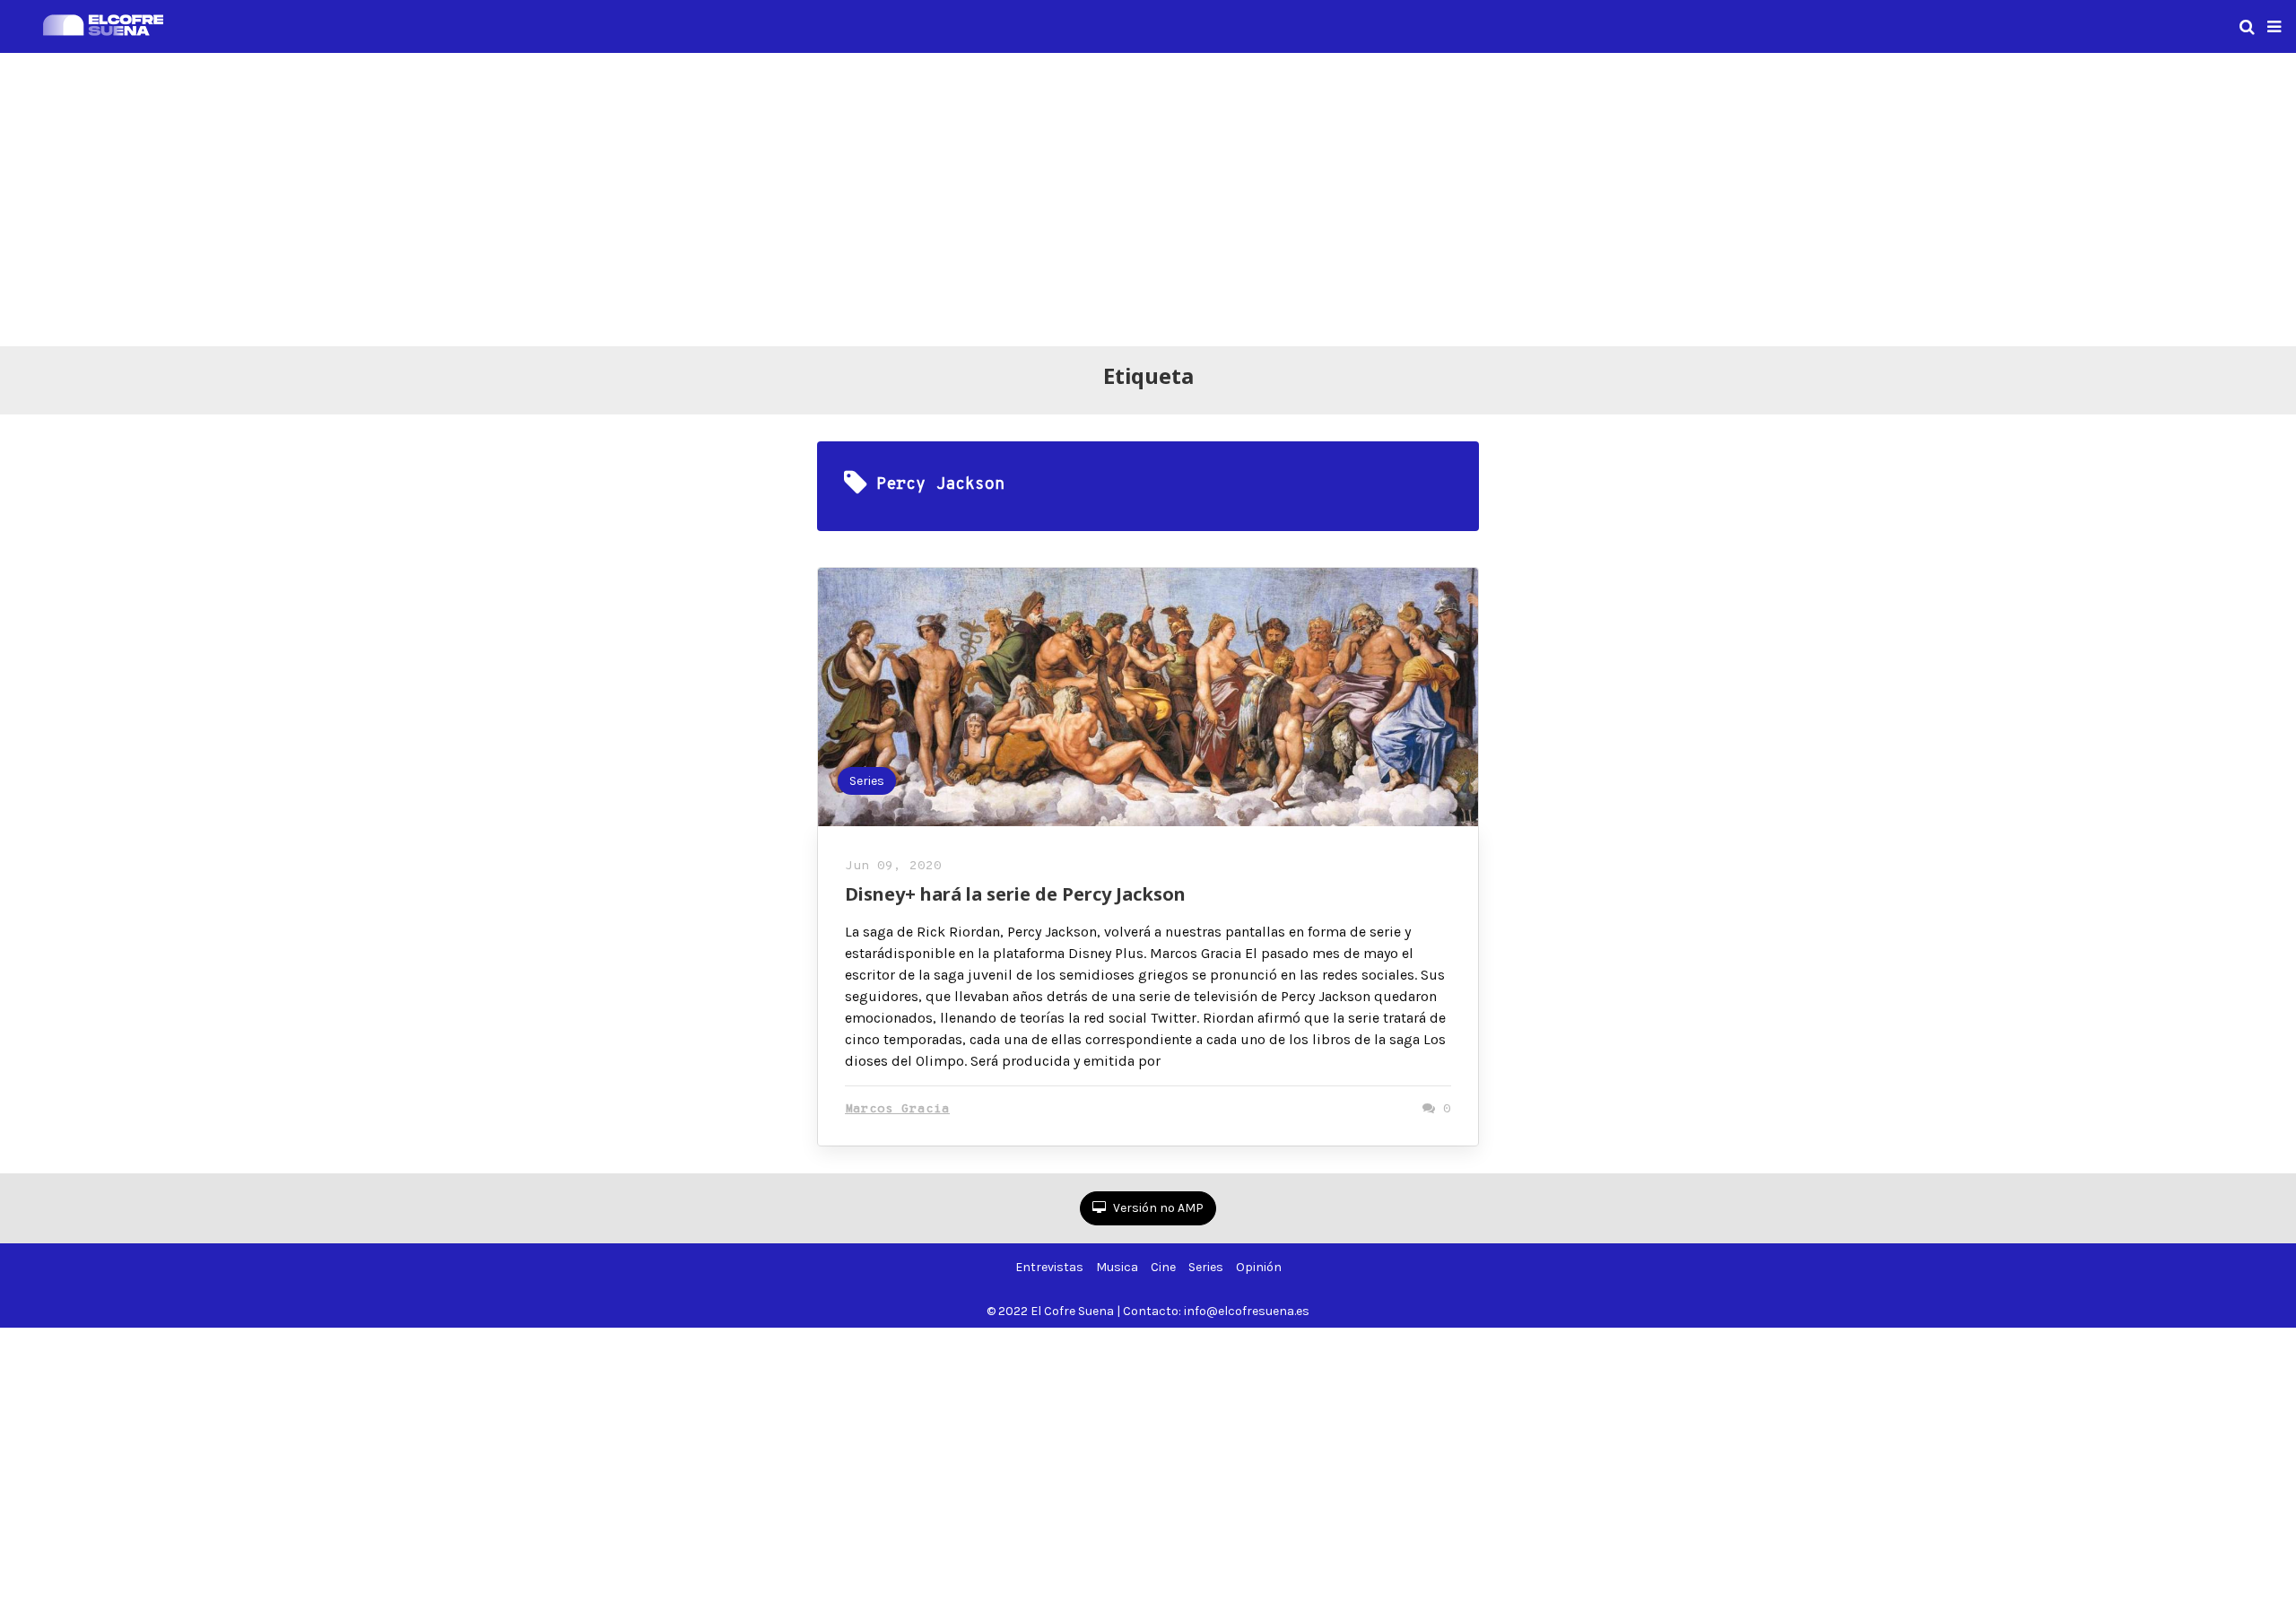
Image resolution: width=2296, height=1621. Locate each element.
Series (867, 781)
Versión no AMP (1157, 1208)
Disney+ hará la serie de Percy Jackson (1015, 894)
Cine (1163, 1267)
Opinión (1259, 1267)
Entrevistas (1049, 1267)
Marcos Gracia (897, 1109)
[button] (2274, 27)
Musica (1117, 1267)
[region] (1148, 196)
